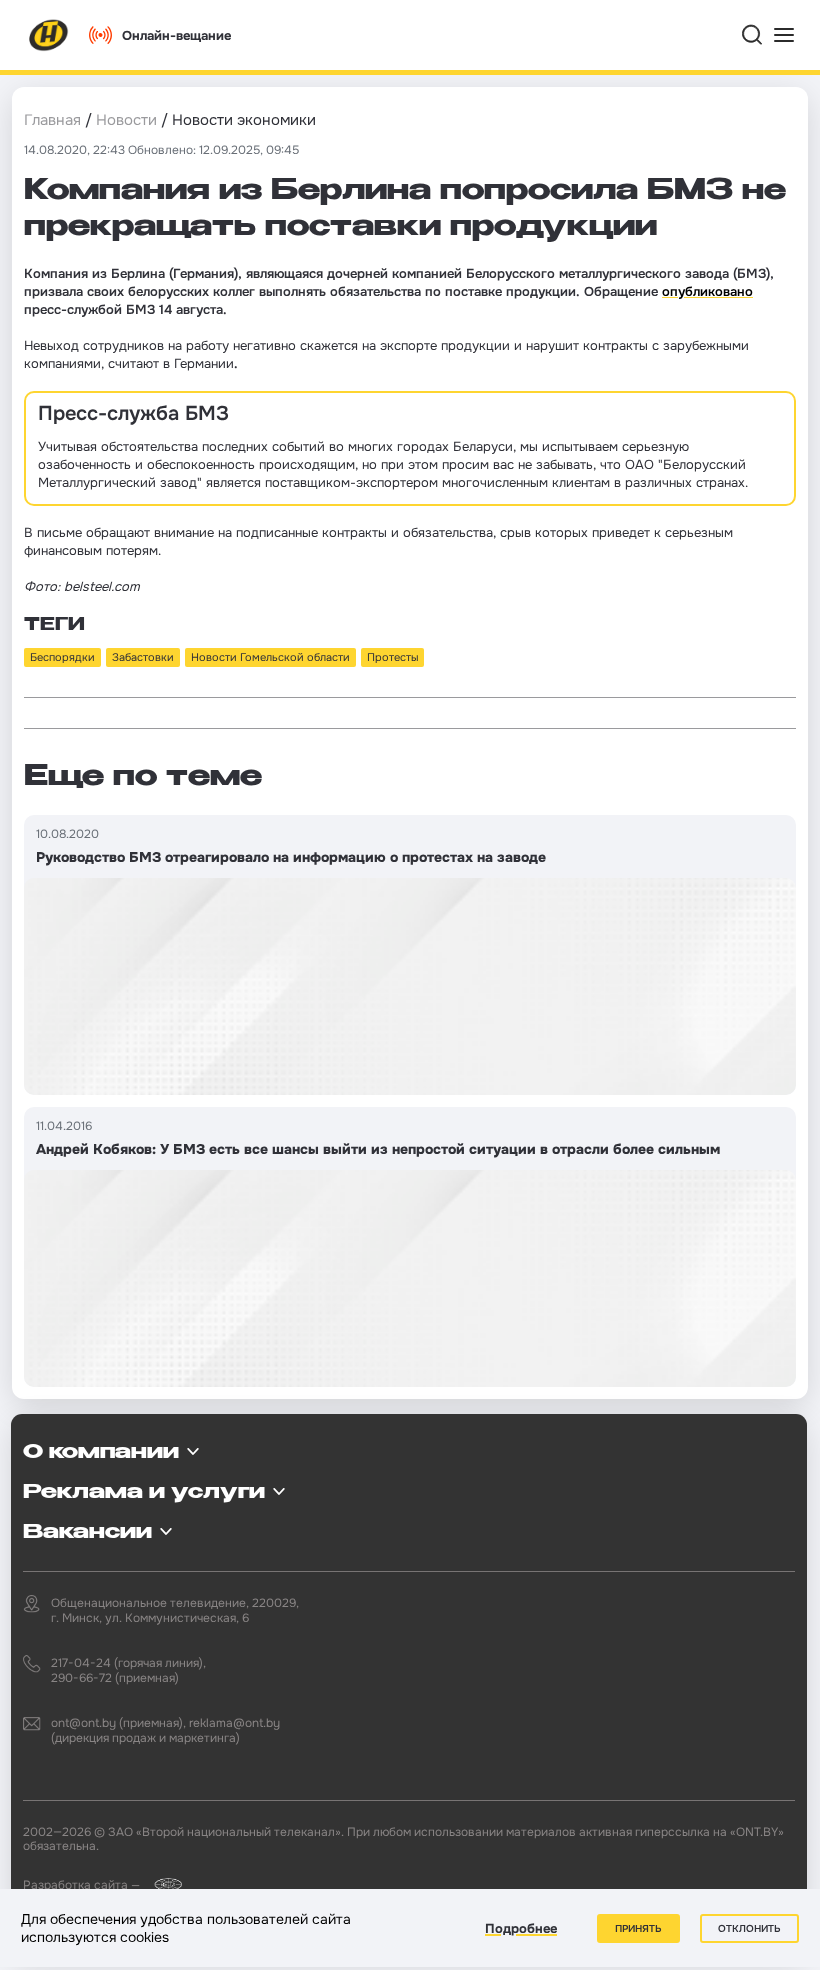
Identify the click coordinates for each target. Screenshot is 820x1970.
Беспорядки (62, 657)
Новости (126, 120)
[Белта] (162, 1884)
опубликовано (707, 291)
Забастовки (143, 657)
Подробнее (521, 1928)
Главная (52, 120)
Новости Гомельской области (270, 657)
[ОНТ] (49, 35)
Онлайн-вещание (176, 35)
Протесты (392, 657)
